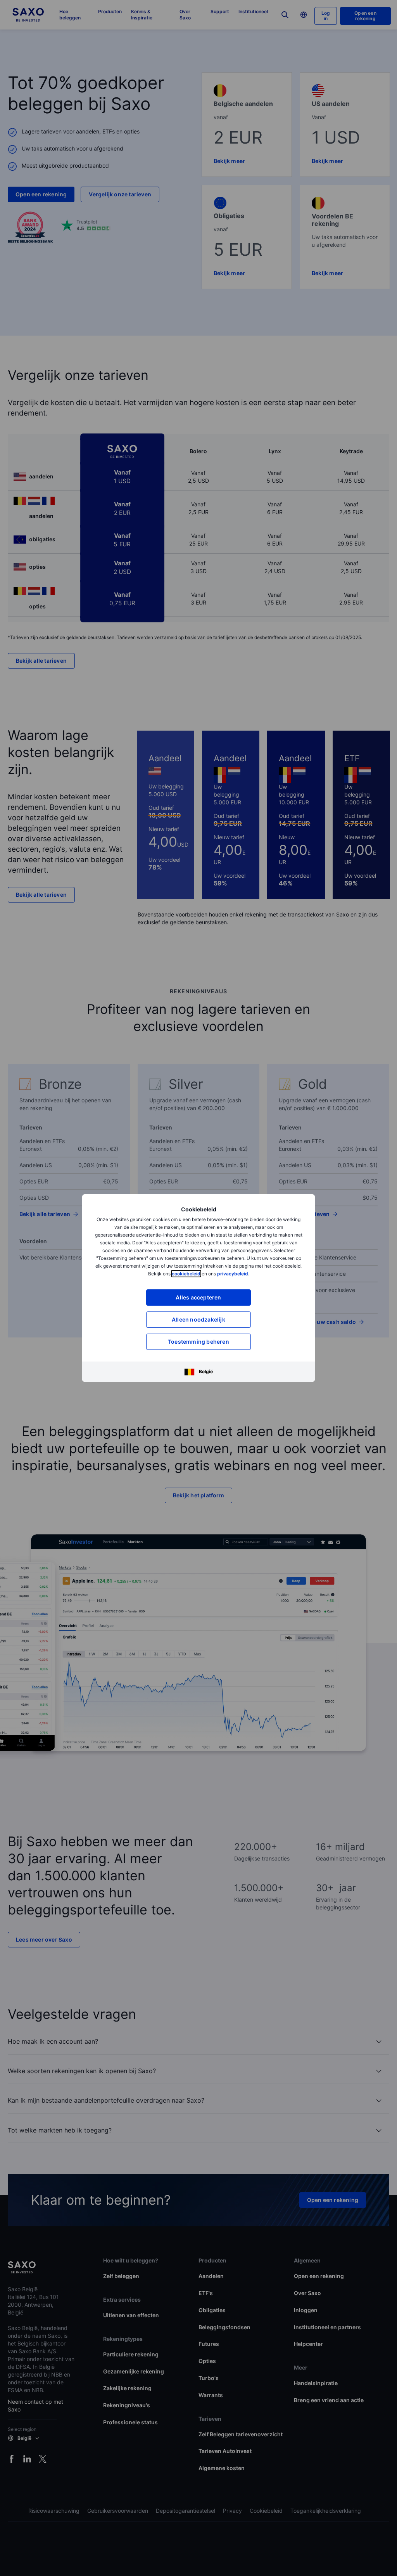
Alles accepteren (198, 1297)
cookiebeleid (186, 1274)
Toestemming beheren (198, 1342)
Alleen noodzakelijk (198, 1319)
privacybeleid (233, 1274)
